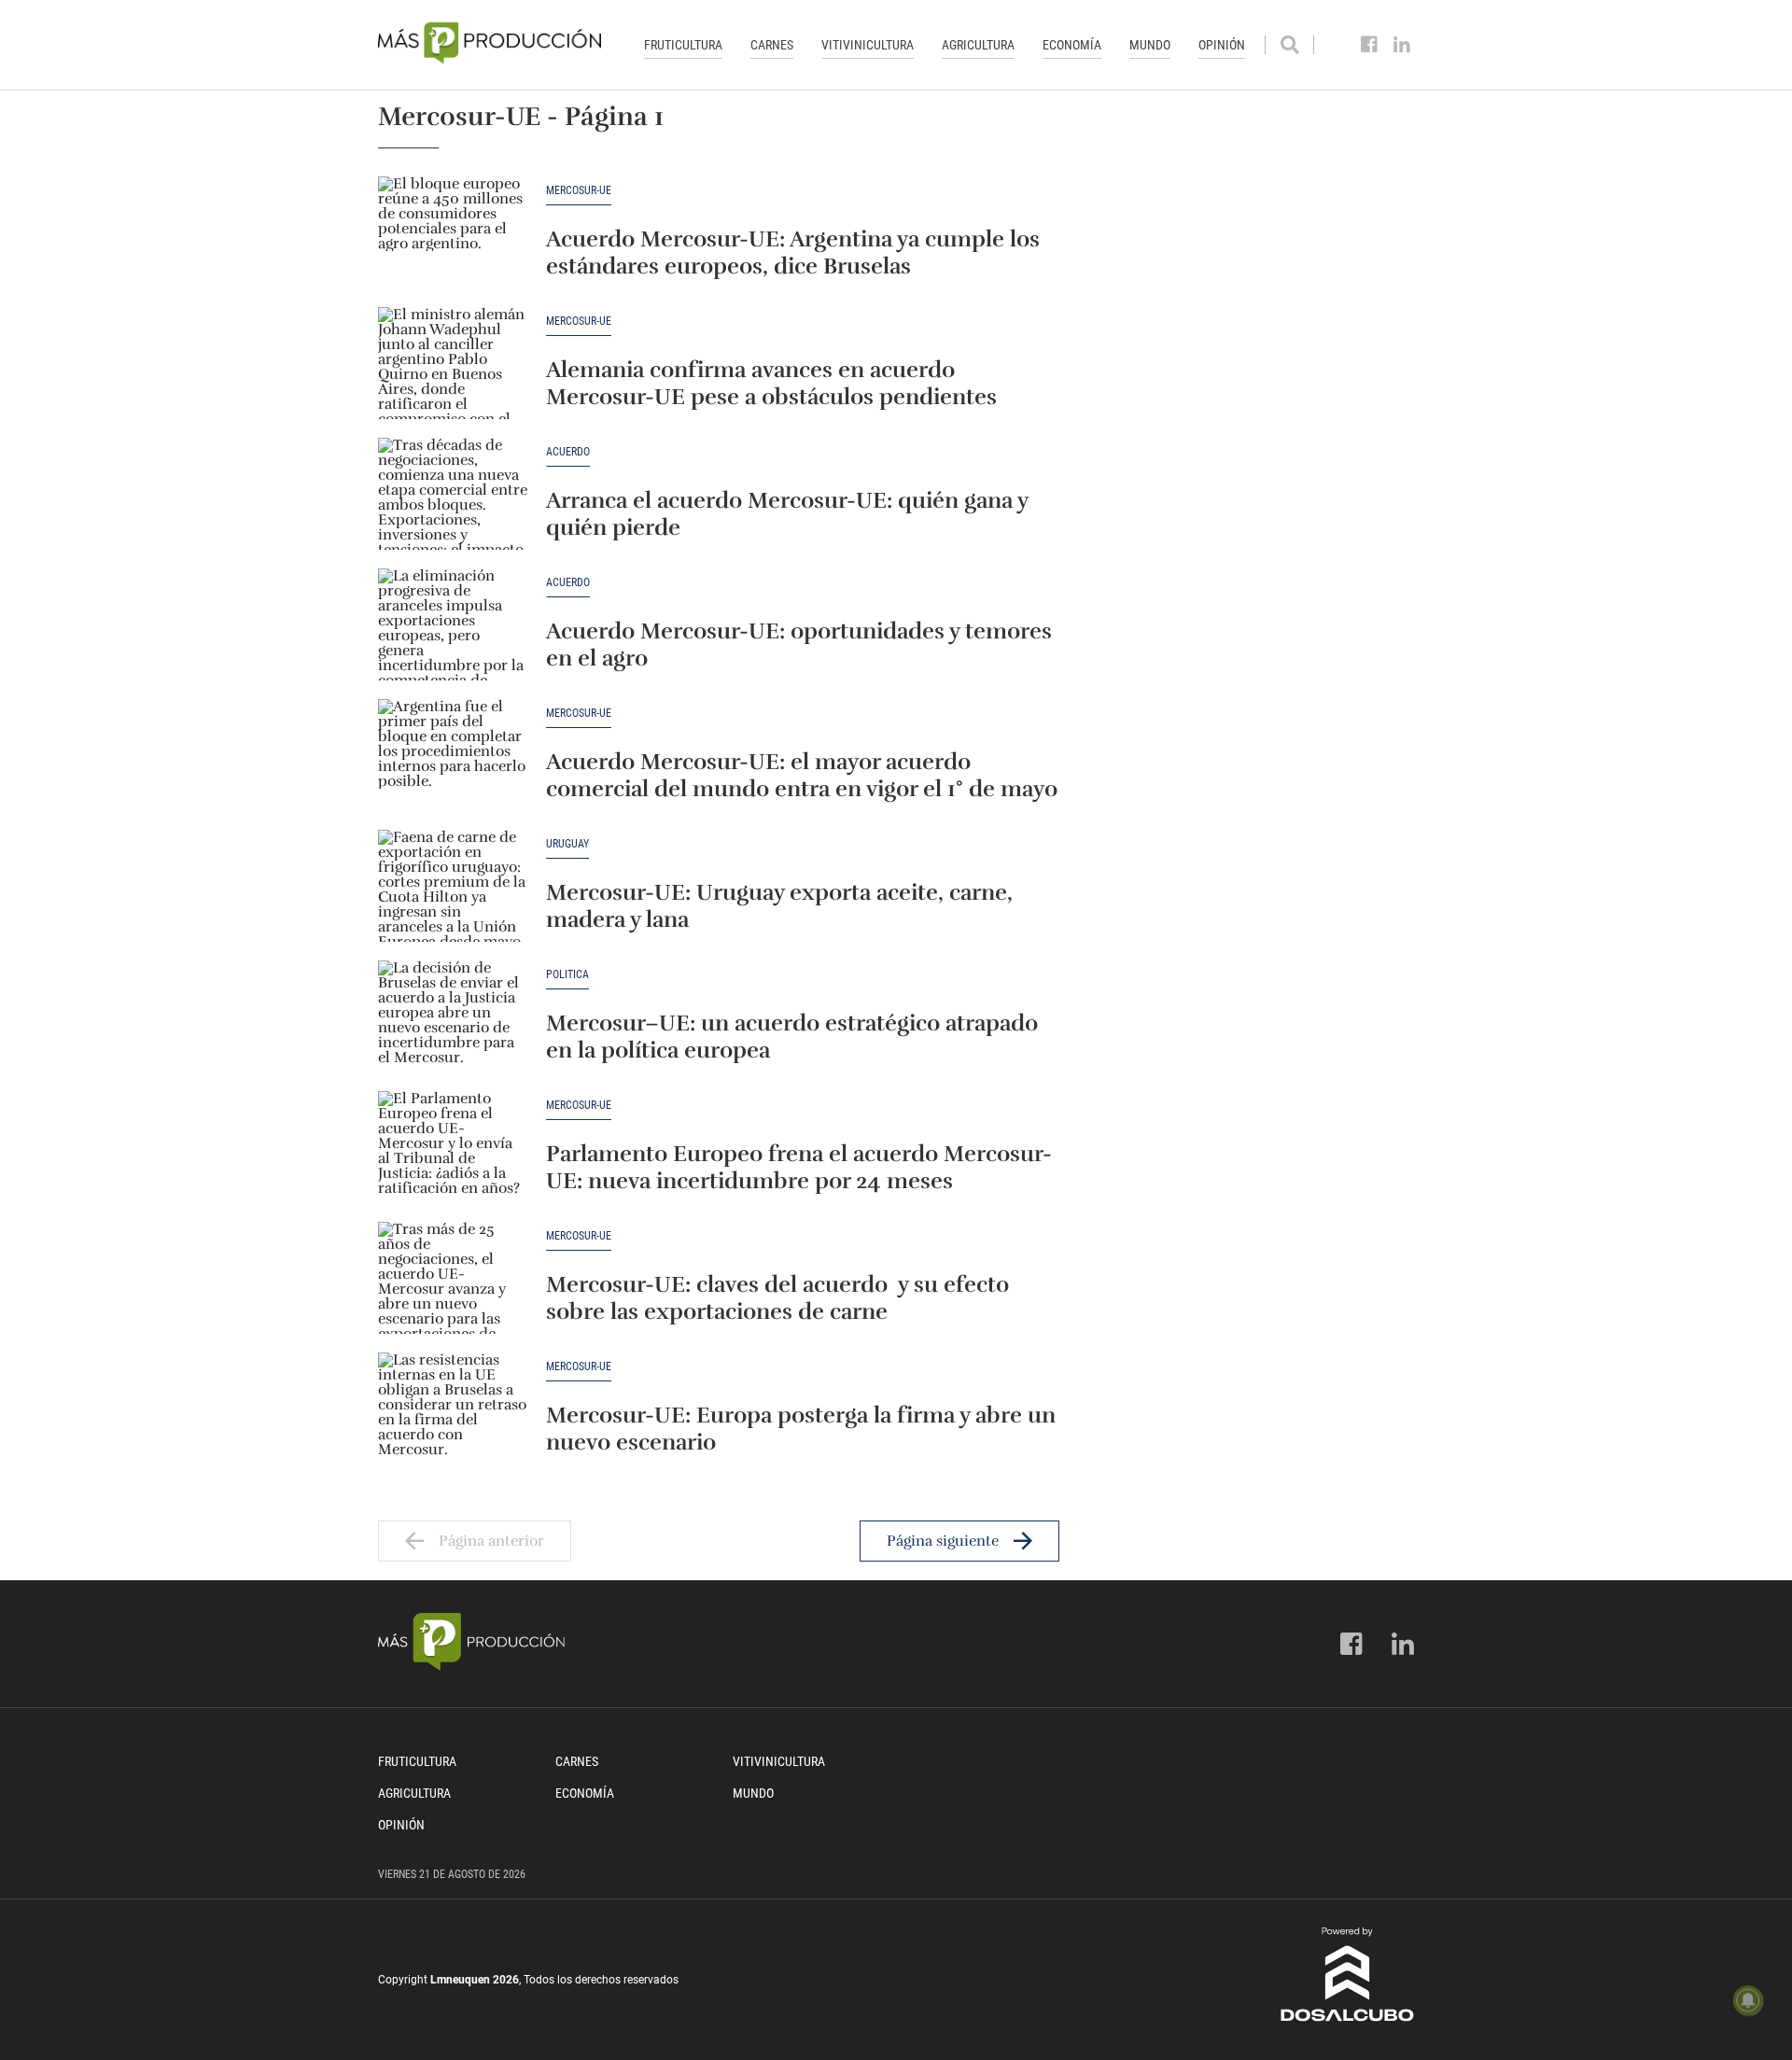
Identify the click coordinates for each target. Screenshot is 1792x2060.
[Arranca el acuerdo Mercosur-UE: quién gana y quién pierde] (453, 494)
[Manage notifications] (1748, 2000)
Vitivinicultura (868, 45)
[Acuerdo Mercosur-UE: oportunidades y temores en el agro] (453, 624)
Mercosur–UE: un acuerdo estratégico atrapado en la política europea (792, 1037)
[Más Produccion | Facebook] (1370, 45)
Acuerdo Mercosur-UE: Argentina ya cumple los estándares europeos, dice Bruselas (793, 252)
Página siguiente (943, 1541)
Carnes (772, 45)
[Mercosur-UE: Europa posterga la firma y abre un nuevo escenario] (453, 1408)
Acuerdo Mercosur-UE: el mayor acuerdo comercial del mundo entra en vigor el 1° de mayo (802, 775)
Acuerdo (568, 452)
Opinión (1222, 45)
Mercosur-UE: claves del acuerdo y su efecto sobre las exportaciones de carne (777, 1298)
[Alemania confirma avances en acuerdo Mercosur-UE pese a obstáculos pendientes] (453, 363)
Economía (1072, 45)
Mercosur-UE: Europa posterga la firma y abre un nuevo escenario (801, 1429)
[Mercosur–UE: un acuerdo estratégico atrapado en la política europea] (453, 1016)
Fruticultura (683, 45)
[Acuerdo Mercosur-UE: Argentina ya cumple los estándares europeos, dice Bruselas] (453, 232)
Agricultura (978, 45)
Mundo (1150, 45)
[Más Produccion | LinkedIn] (1402, 45)
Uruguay (567, 844)
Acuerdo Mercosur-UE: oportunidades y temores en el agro (799, 645)
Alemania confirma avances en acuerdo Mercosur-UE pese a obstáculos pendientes (771, 383)
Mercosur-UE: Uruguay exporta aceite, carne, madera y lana (779, 906)
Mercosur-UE (579, 191)
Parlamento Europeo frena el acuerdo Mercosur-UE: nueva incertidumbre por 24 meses (799, 1167)
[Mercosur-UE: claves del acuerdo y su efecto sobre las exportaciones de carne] (453, 1278)
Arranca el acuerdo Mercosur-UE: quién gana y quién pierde (787, 514)
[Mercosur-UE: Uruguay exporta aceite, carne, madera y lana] (453, 886)
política (567, 975)
